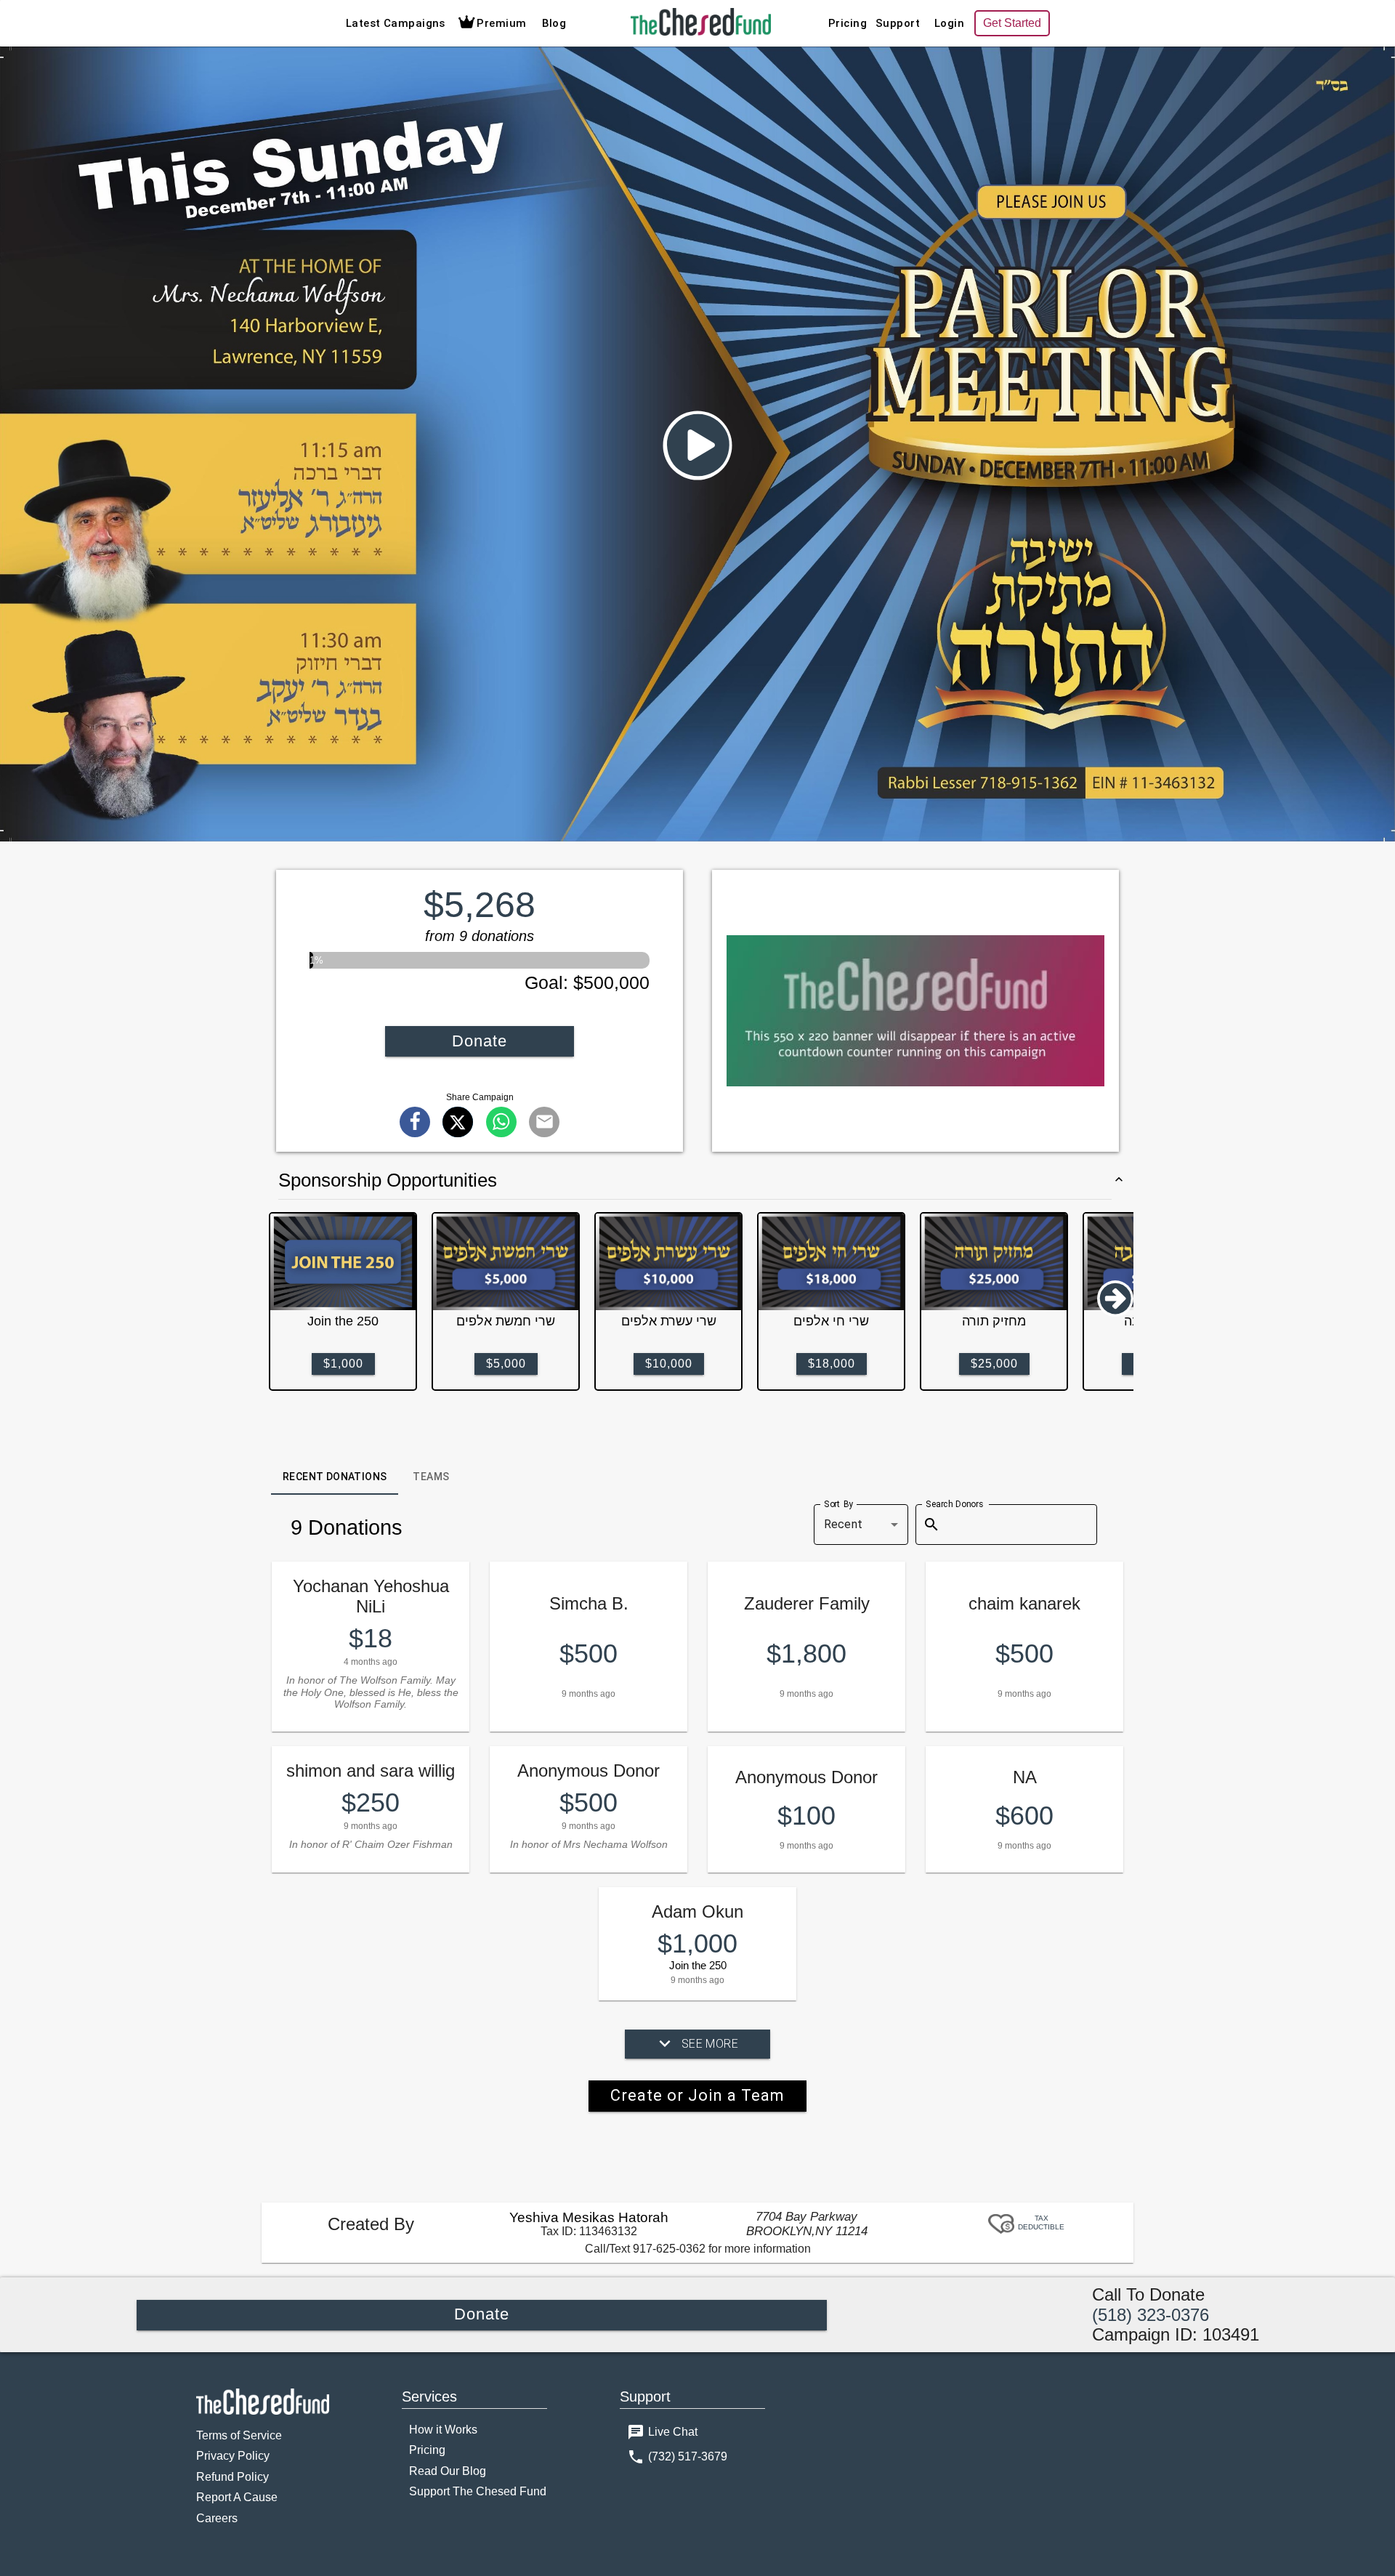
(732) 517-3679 (688, 2456)
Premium (501, 23)
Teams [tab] (431, 1477)
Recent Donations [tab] (335, 1477)
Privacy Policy (233, 2456)
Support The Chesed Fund (478, 2491)
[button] (697, 445)
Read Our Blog (448, 2471)
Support (898, 23)
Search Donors (954, 1503)
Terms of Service (239, 2435)
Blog (554, 23)
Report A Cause (237, 2497)
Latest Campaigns (396, 23)
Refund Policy (232, 2477)
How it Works (443, 2430)
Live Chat (673, 2432)
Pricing (848, 23)
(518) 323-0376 (1151, 2315)
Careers (217, 2518)
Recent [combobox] (843, 1524)
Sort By (839, 1503)
